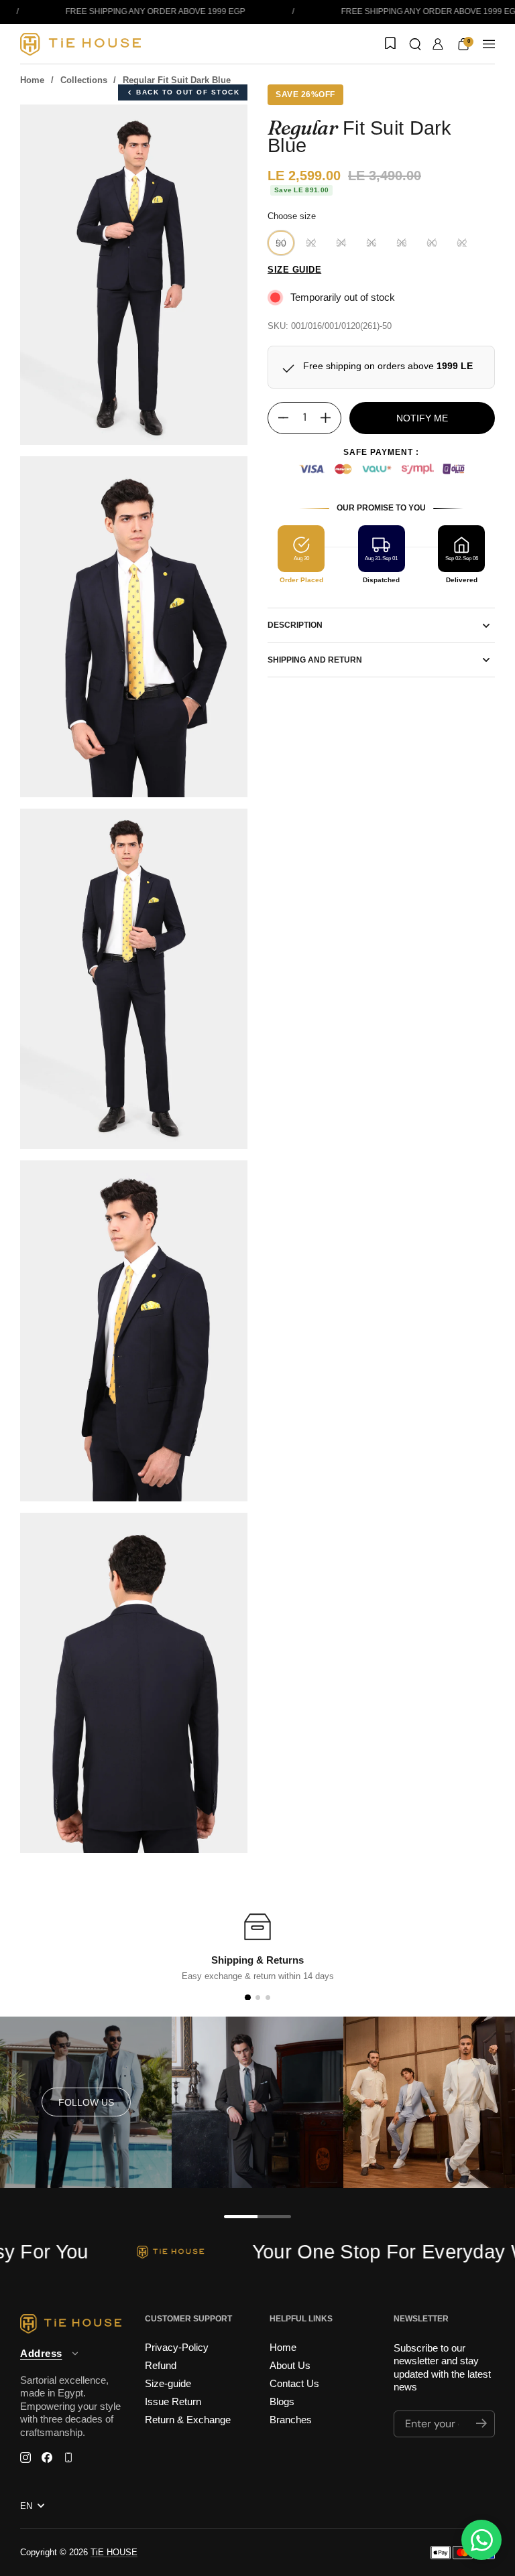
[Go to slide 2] (258, 1997)
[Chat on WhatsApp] (481, 2540)
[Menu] (489, 44)
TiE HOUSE (114, 2552)
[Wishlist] (389, 44)
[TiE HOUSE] (80, 44)
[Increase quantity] (331, 418)
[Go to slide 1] (247, 1997)
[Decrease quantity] (278, 418)
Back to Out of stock (188, 92)
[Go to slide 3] (268, 1997)
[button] (415, 44)
